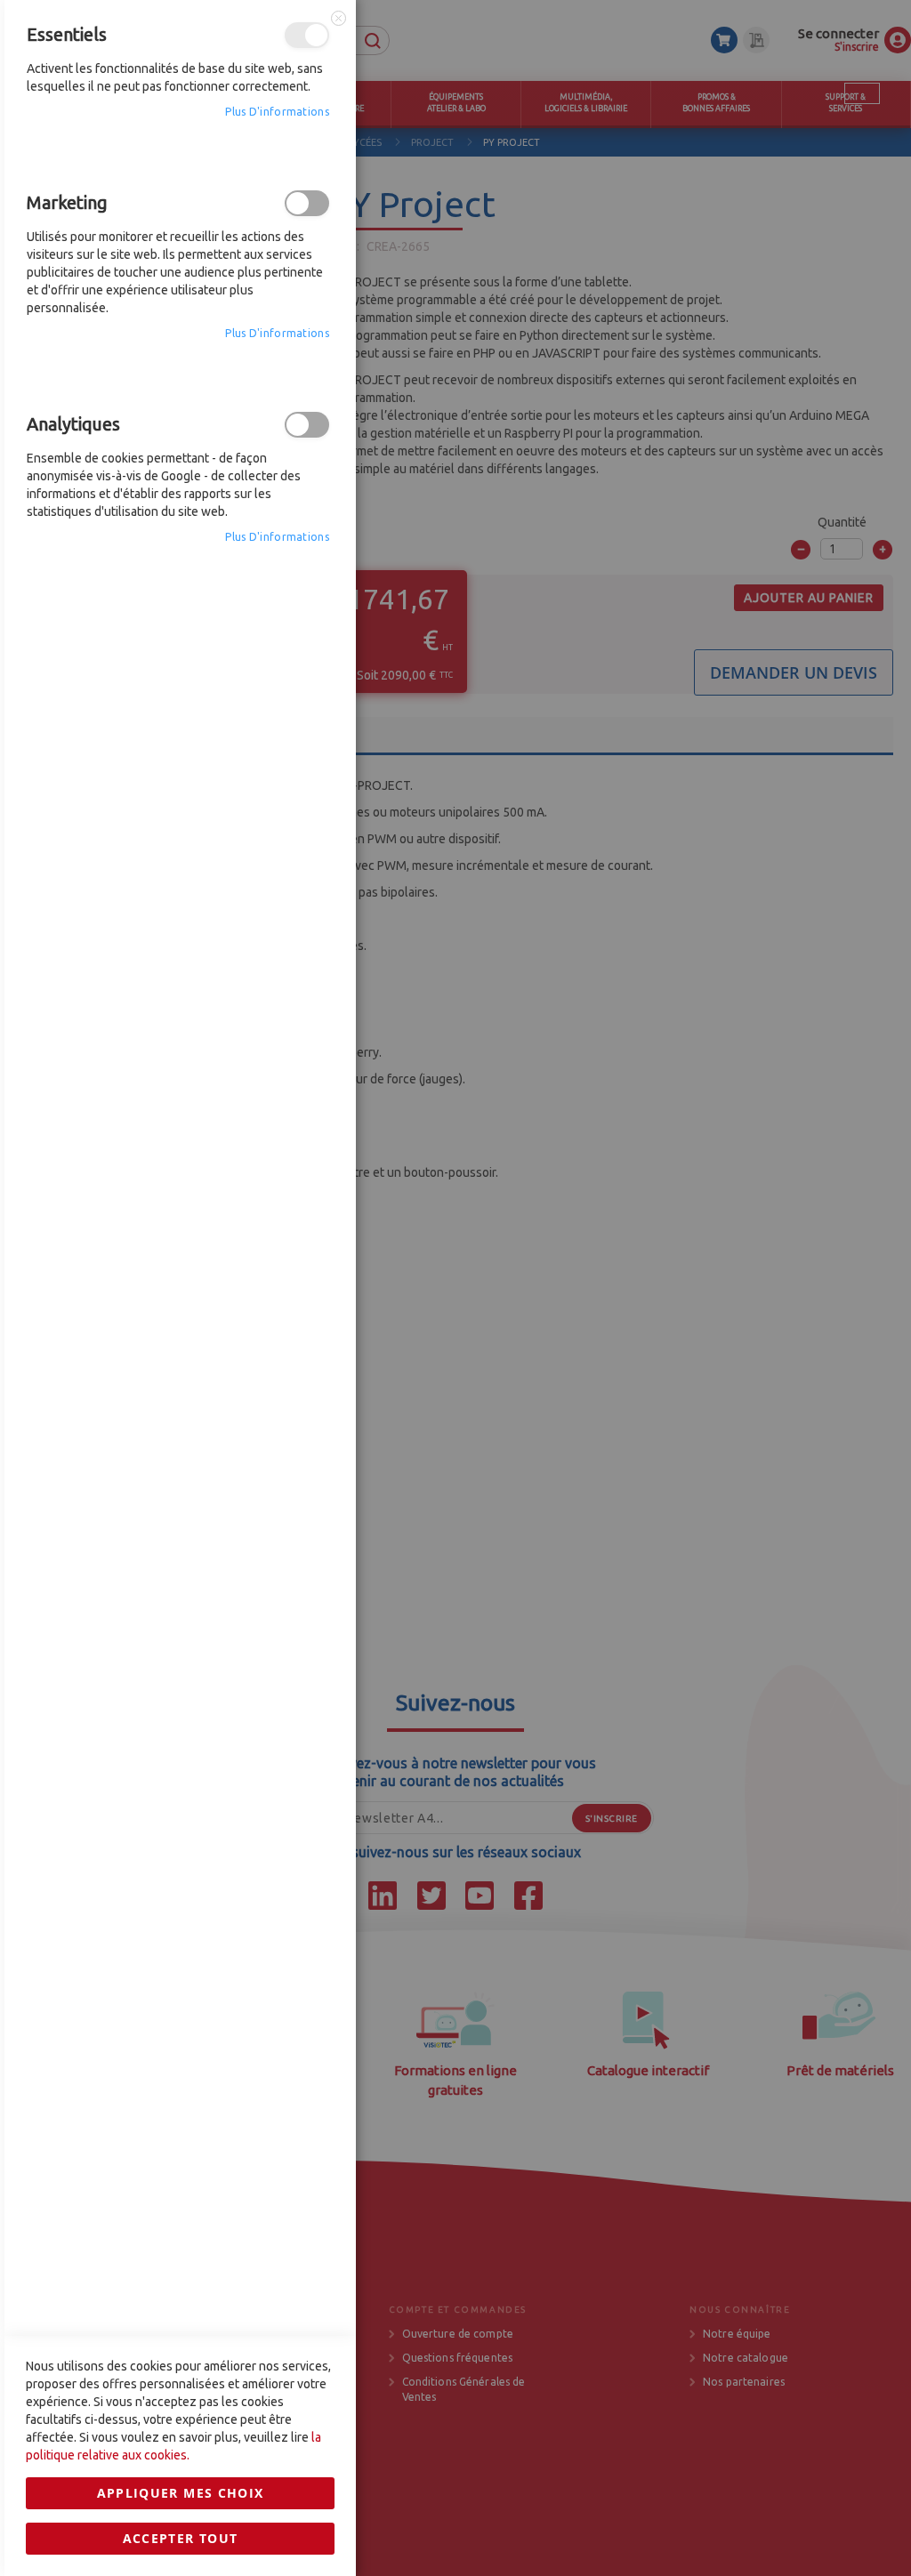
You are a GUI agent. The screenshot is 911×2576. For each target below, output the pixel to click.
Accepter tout (181, 2538)
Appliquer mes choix (181, 2493)
